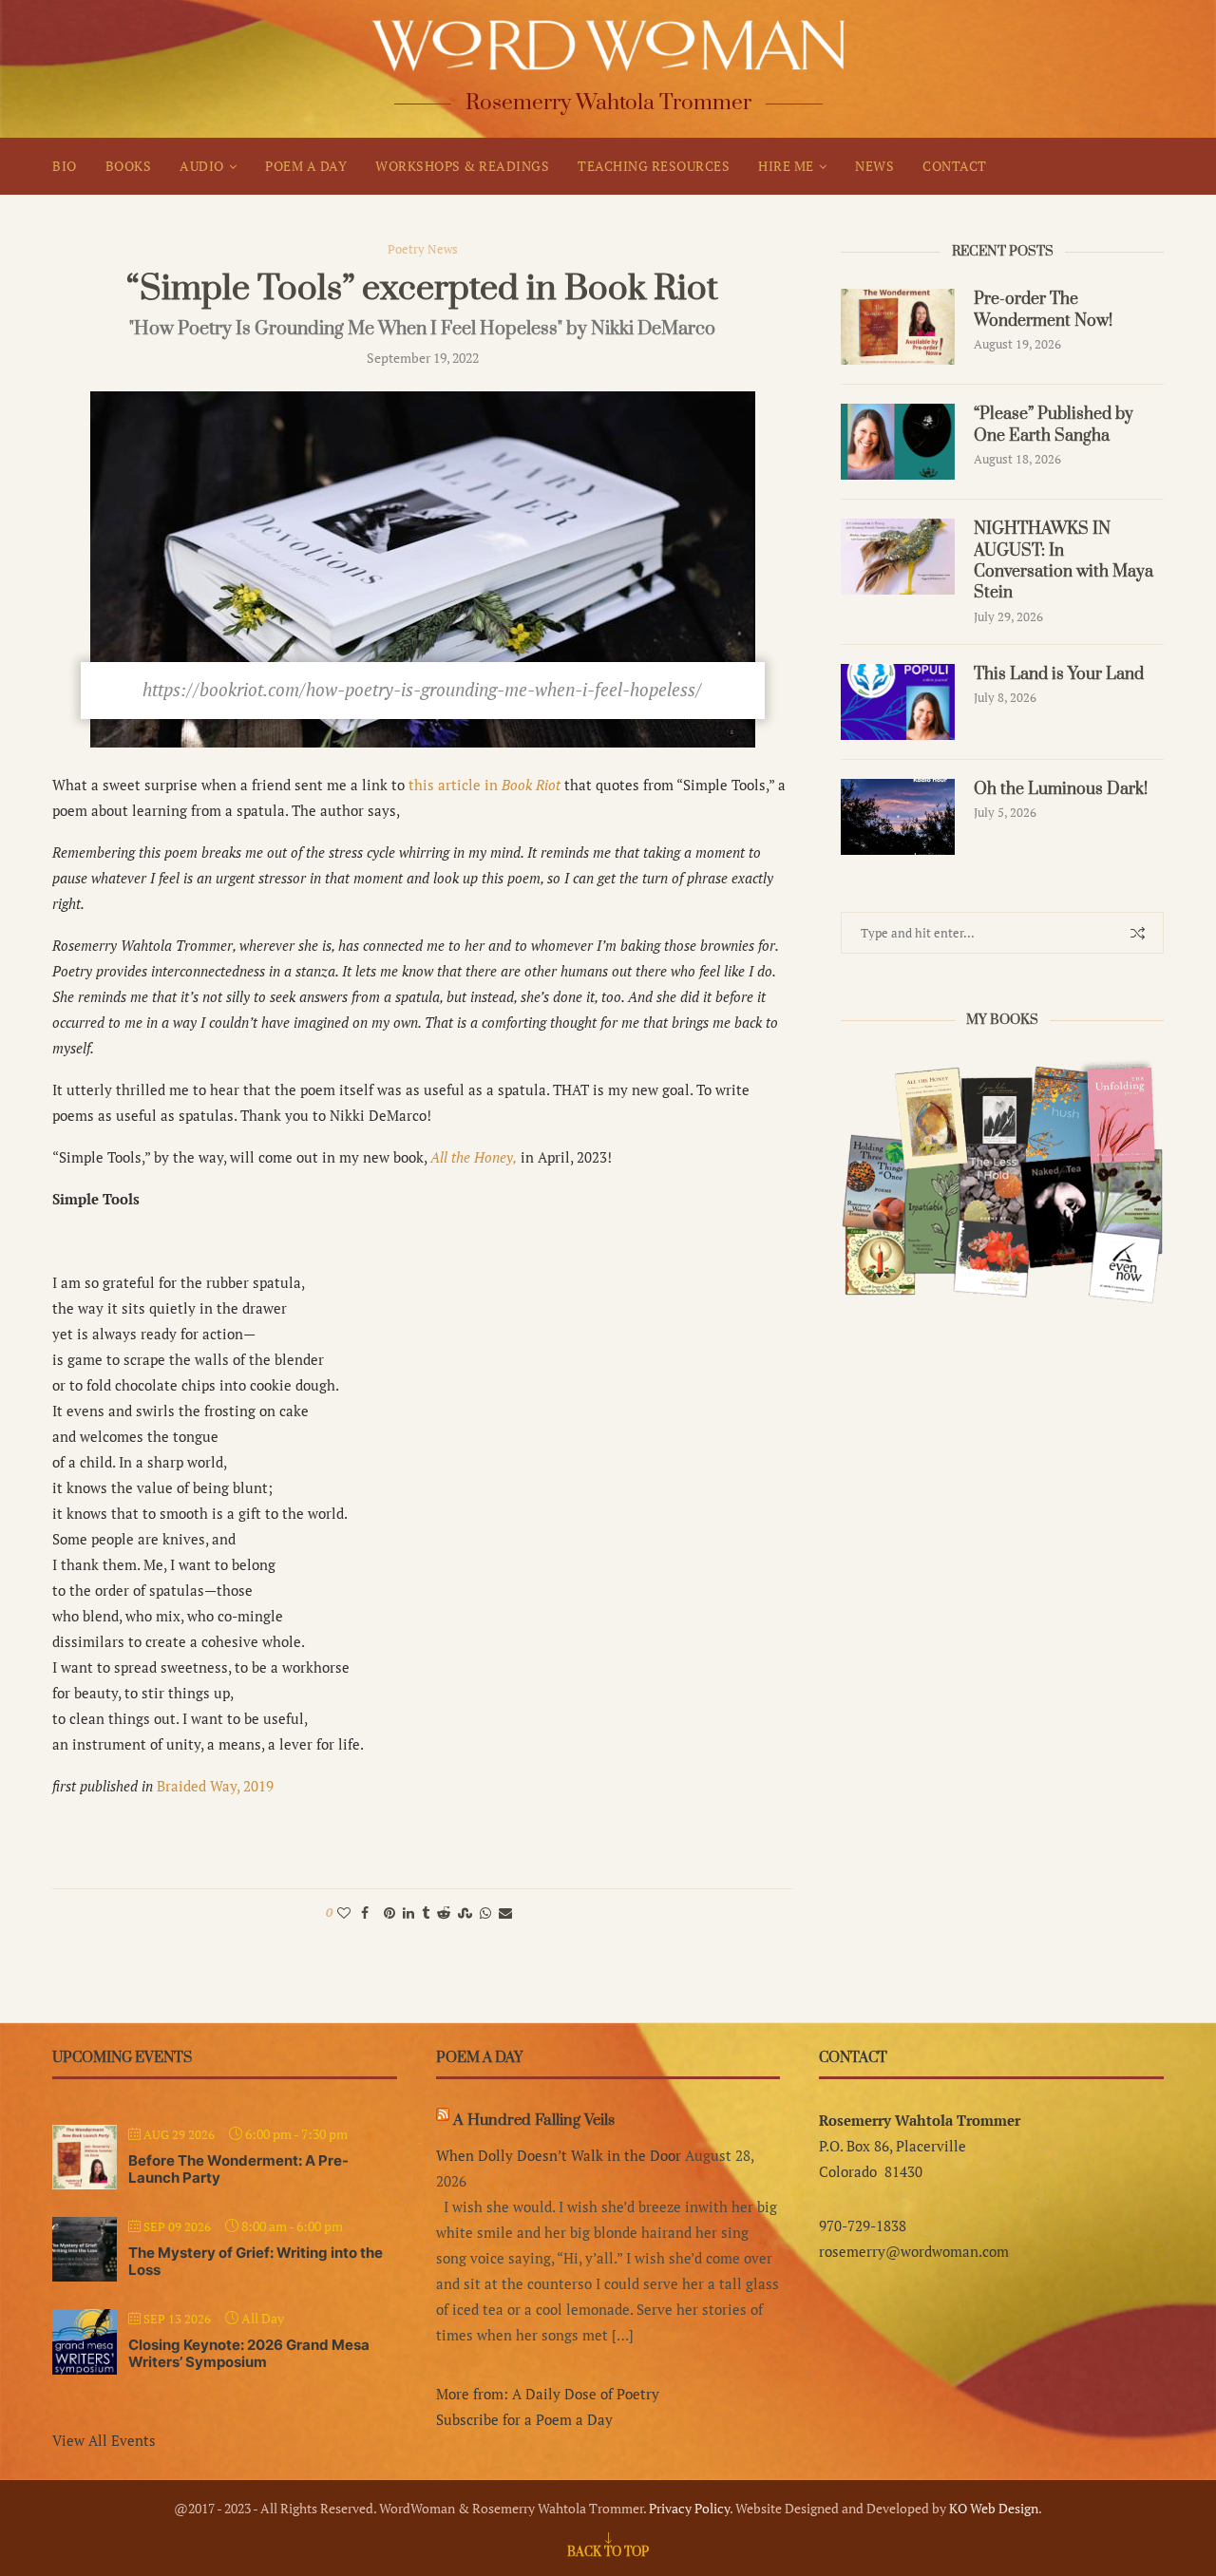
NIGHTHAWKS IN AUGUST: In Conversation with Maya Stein (1064, 561)
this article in (484, 785)
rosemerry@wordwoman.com (914, 2251)
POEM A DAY (306, 166)
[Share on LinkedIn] (408, 1913)
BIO (65, 166)
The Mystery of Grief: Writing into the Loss (256, 2261)
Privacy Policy (689, 2508)
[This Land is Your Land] (898, 702)
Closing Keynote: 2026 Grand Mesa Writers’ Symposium (249, 2353)
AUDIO (202, 166)
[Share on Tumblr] (426, 1913)
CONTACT (955, 166)
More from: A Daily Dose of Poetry (548, 2394)
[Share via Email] (505, 1913)
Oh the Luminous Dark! (1061, 789)
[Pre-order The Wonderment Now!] (898, 327)
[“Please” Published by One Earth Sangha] (898, 442)
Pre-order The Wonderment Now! (1043, 310)
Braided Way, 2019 (215, 1786)
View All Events (104, 2440)
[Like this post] (344, 1913)
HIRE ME (786, 166)
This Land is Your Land (1059, 674)
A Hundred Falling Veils (534, 2120)
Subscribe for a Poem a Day (524, 2419)
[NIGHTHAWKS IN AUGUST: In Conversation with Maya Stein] (898, 557)
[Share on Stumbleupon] (465, 1913)
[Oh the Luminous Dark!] (898, 817)
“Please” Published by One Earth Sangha (1054, 425)
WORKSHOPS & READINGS (462, 166)
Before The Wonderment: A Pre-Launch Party (238, 2169)
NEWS (874, 166)
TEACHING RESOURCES (654, 166)
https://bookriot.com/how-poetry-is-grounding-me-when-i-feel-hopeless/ (422, 689)
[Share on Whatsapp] (485, 1913)
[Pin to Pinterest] (389, 1913)
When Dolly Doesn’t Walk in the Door (559, 2155)
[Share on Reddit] (444, 1913)
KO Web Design (994, 2508)
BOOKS (129, 166)
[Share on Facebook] (365, 1913)
